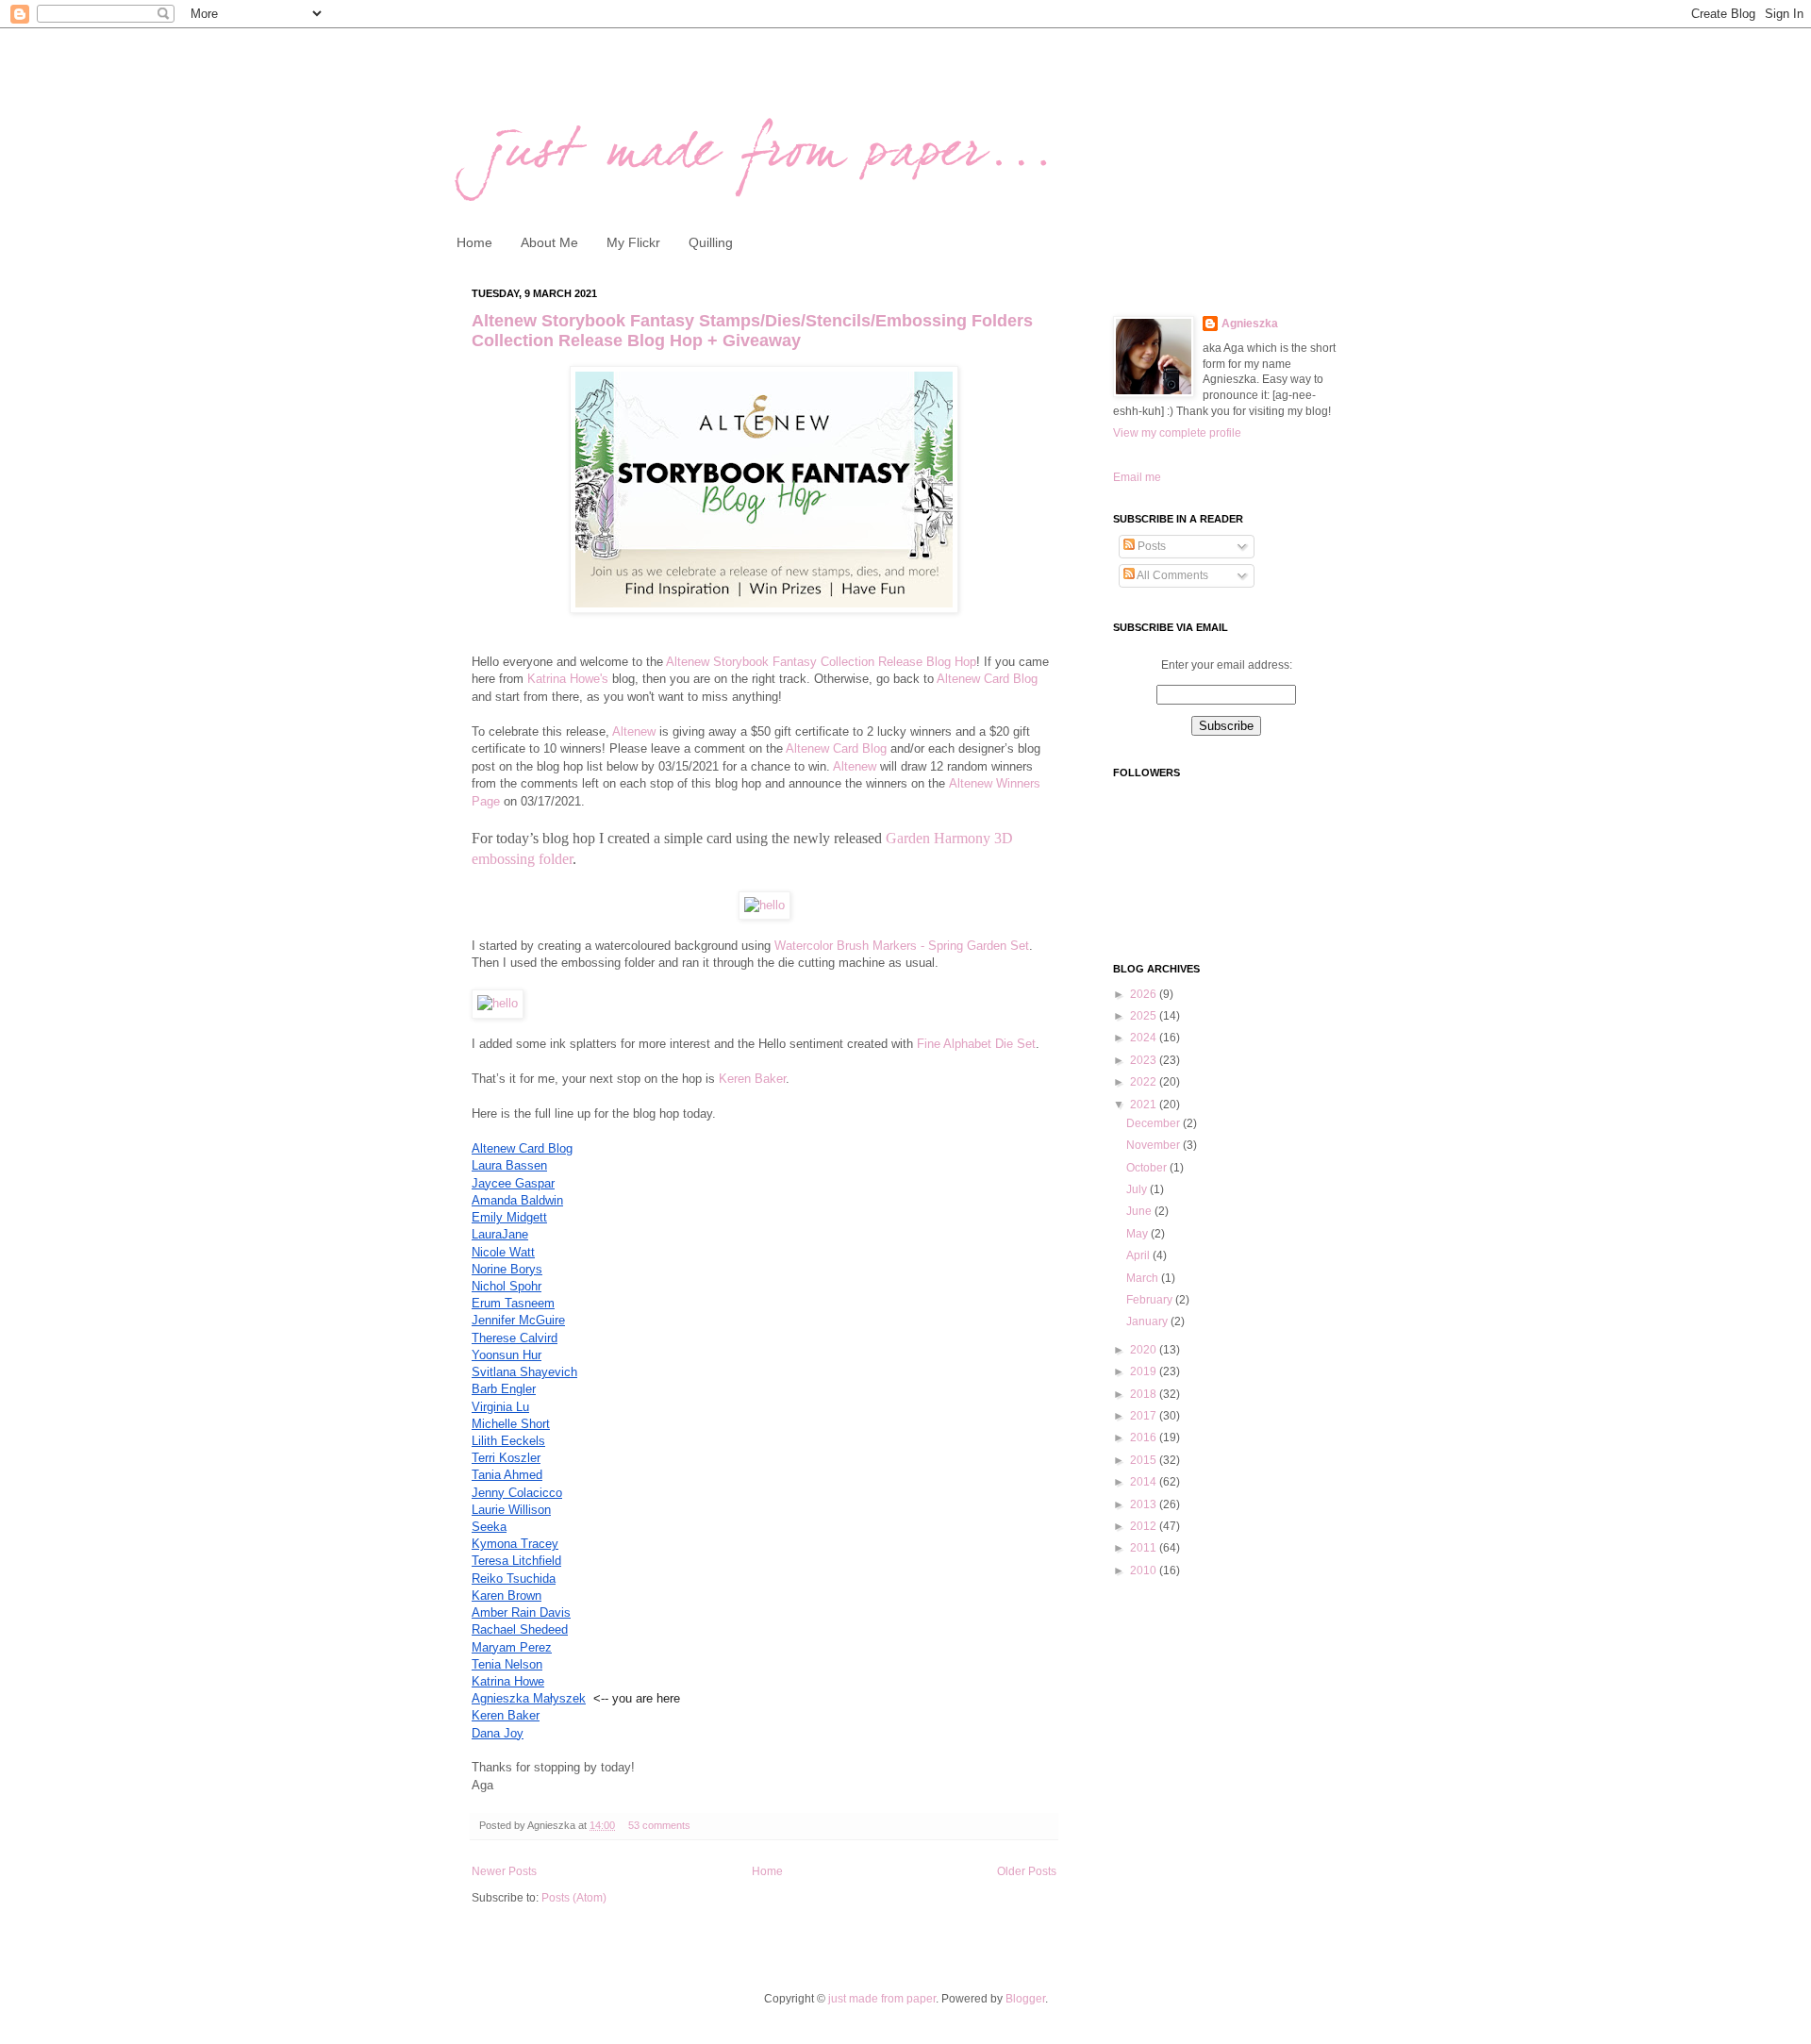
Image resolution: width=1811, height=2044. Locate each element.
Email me (1137, 477)
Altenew (634, 731)
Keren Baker (752, 1079)
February (1151, 1300)
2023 (1145, 1060)
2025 (1145, 1016)
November (1155, 1145)
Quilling (711, 242)
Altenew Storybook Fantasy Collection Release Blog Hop (821, 662)
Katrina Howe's (568, 679)
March (1144, 1278)
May (1138, 1234)
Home (474, 242)
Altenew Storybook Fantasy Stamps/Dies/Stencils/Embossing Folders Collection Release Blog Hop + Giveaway (752, 331)
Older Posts (1027, 1871)
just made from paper (882, 1999)
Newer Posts (504, 1871)
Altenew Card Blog (986, 679)
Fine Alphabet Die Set (974, 1044)
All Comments (1171, 575)
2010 (1145, 1570)
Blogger (1025, 1999)
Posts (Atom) (574, 1898)
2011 (1145, 1548)
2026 (1145, 994)
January (1148, 1321)
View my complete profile (1177, 433)
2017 (1145, 1416)
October (1148, 1168)
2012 (1145, 1526)
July (1138, 1189)
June (1140, 1211)
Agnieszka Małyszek (529, 1698)
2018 (1145, 1394)
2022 (1145, 1082)
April (1139, 1255)
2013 (1145, 1504)
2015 (1145, 1460)
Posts (1150, 546)
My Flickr (633, 242)
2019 (1145, 1371)
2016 (1145, 1437)
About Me (549, 242)
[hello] (764, 905)
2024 (1145, 1038)
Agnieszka (1250, 324)
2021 (1145, 1105)
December (1155, 1123)
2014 (1145, 1482)
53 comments (659, 1825)
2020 (1145, 1350)
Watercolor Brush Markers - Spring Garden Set (902, 946)
